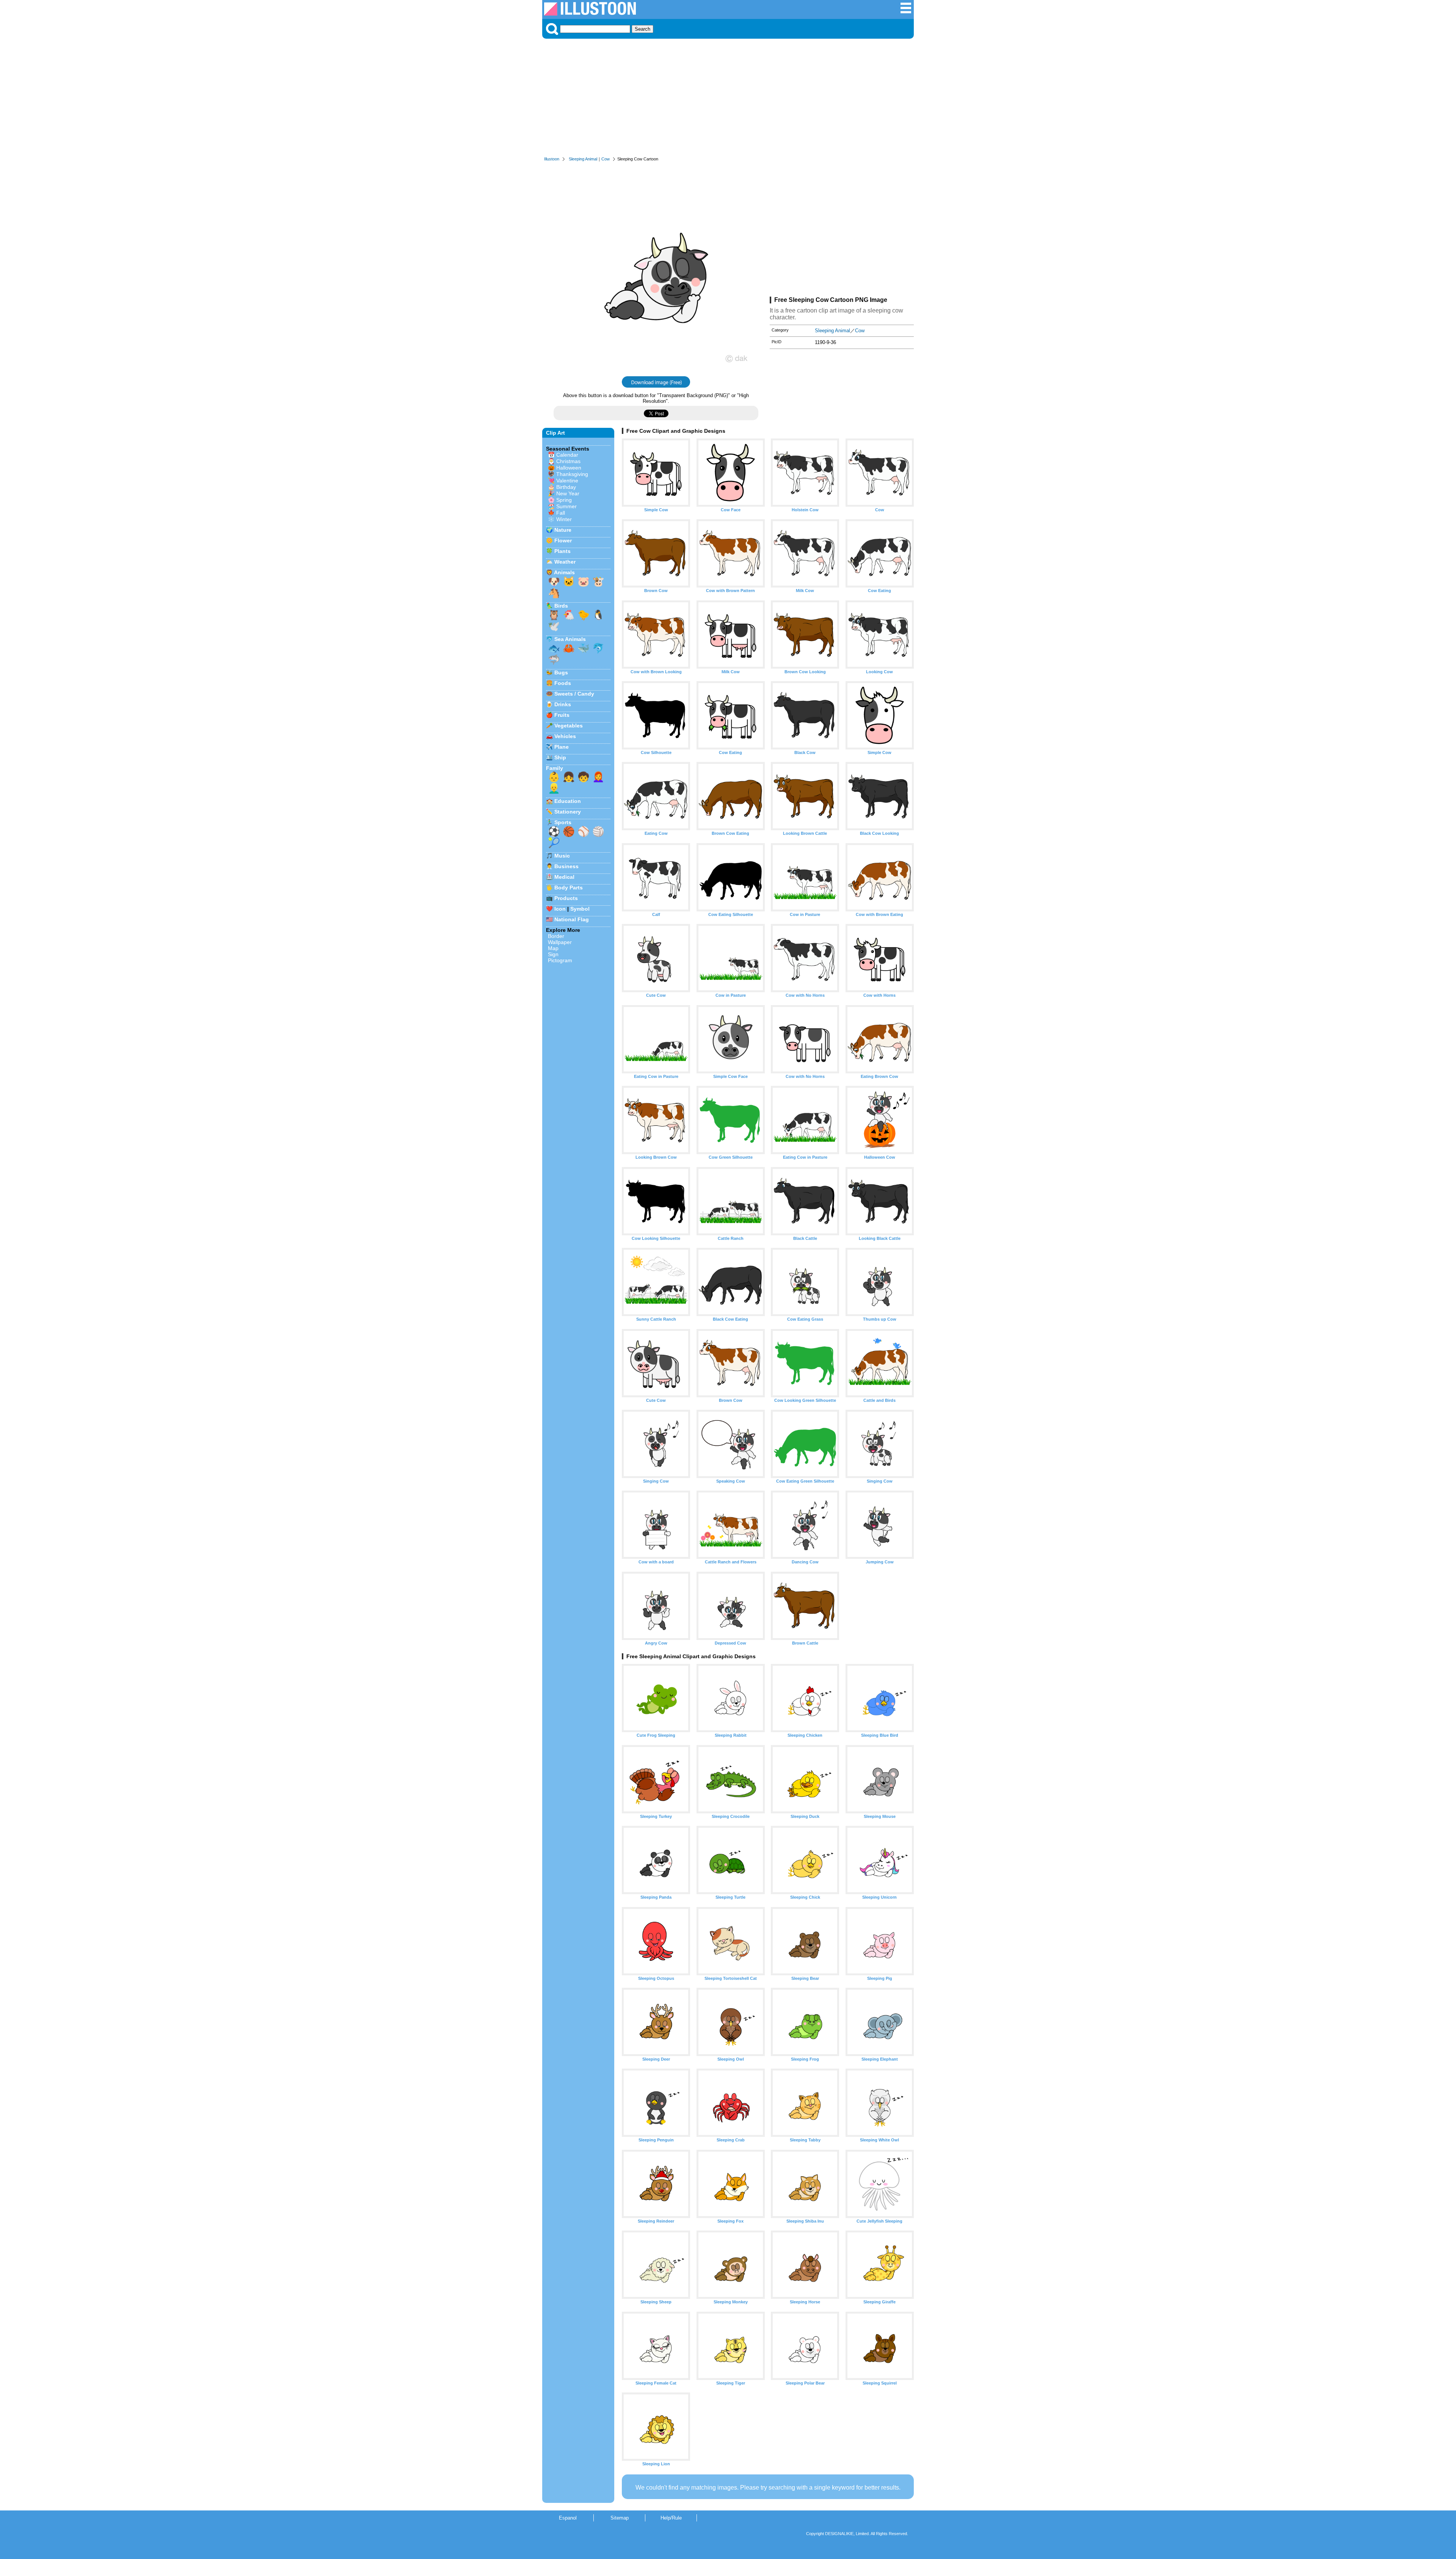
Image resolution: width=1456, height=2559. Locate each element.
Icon (560, 909)
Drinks (563, 704)
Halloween (569, 468)
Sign (553, 954)
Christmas (568, 461)
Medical (564, 877)
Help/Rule (671, 2518)
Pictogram (560, 960)
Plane (562, 747)
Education (568, 801)
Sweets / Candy (574, 694)
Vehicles (565, 736)
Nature (563, 530)
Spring (564, 500)
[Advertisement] (728, 99)
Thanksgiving (572, 474)
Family (555, 768)
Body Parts (569, 888)
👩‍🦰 (598, 777)
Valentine (567, 481)
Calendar (567, 455)
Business (566, 866)
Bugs (561, 672)
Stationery (568, 812)
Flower (563, 540)
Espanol (568, 2518)
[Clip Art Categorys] (906, 12)
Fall (561, 513)
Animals (564, 572)
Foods (563, 683)
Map (553, 948)
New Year (568, 493)
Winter (564, 519)
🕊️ (554, 626)
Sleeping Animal (583, 159)
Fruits (562, 715)
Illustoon (552, 159)
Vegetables (569, 726)
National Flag (572, 919)
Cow (606, 159)
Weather (565, 562)
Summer (566, 506)
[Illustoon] (590, 13)
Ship (560, 757)
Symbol (580, 909)
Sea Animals (570, 639)
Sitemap (620, 2518)
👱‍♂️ (554, 788)
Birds (561, 606)
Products (566, 898)
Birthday (566, 487)
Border (556, 936)
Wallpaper (560, 942)
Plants (562, 551)
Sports (563, 822)
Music (562, 856)
